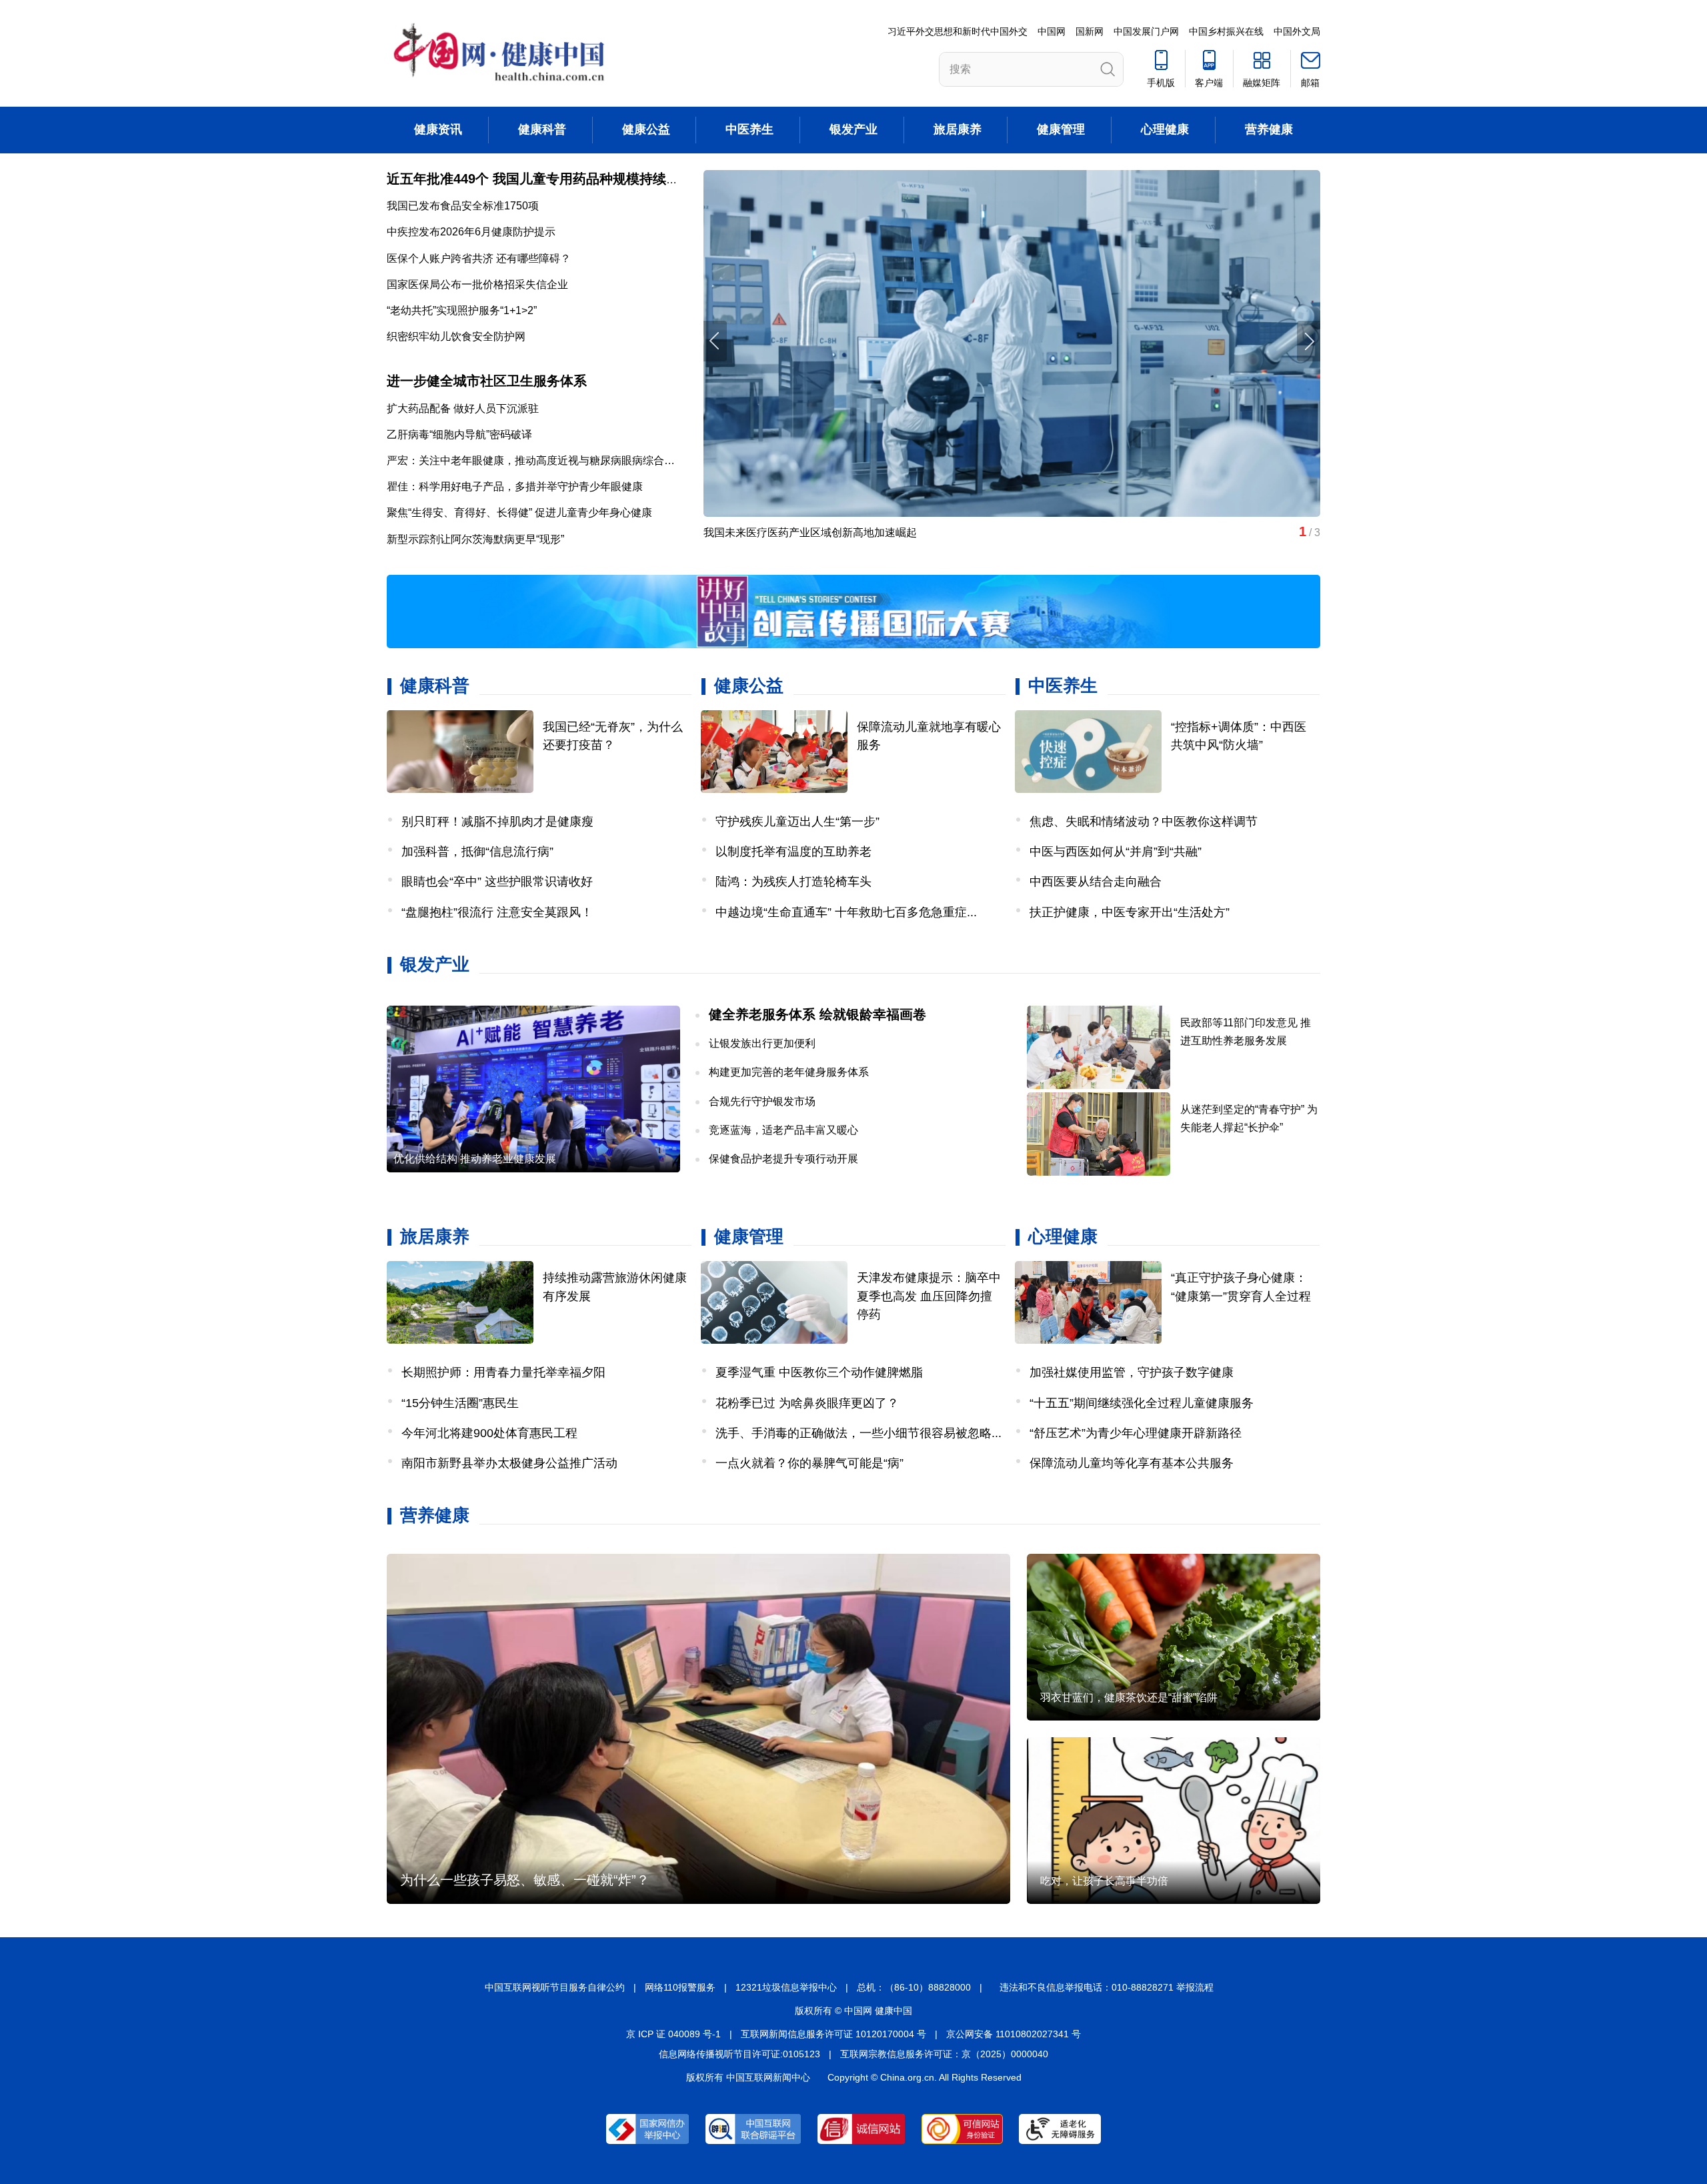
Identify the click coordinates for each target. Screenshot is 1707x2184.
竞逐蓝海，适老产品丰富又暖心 (783, 1130)
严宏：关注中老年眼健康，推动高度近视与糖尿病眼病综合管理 (536, 460)
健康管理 (1061, 129)
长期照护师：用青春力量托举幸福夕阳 (503, 1372)
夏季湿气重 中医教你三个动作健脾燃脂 (819, 1372)
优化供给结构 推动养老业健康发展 (475, 1159)
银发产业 (853, 129)
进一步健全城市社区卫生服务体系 (487, 381)
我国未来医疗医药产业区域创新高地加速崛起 (810, 532)
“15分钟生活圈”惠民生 (460, 1403)
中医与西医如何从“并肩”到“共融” (1116, 852)
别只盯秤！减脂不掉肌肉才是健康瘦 (497, 822)
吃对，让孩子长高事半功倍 (1104, 1881)
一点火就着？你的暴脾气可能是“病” (809, 1463)
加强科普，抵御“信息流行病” (477, 852)
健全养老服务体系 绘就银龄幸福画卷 (817, 1014)
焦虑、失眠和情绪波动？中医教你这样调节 (1144, 822)
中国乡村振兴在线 (1226, 31)
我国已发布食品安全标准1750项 (463, 206)
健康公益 (646, 129)
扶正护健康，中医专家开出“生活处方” (1130, 912)
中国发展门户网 (1146, 31)
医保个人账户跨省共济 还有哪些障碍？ (479, 258)
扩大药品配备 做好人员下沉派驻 (463, 408)
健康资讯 (438, 129)
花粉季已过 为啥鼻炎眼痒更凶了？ (807, 1403)
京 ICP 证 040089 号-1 (673, 2034)
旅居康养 (958, 129)
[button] (1309, 341)
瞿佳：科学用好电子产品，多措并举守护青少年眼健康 (515, 486)
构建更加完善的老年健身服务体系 (789, 1072)
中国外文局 (1297, 31)
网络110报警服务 (680, 1987)
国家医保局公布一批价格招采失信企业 (477, 284)
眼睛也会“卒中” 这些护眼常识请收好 (497, 882)
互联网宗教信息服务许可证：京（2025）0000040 (944, 2054)
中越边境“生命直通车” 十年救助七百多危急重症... (846, 912)
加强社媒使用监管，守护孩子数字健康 (1132, 1372)
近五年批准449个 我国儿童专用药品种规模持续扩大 (540, 179)
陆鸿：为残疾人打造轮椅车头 (793, 882)
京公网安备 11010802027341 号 (1014, 2034)
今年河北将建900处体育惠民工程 (489, 1433)
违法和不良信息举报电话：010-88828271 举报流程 (1107, 1987)
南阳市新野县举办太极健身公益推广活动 (509, 1463)
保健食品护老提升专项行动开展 (783, 1159)
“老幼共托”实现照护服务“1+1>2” (462, 310)
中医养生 (749, 129)
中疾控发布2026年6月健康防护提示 (471, 232)
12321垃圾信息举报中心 (786, 1987)
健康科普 (542, 129)
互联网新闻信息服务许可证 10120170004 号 (833, 2034)
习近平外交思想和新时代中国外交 (958, 31)
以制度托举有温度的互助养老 (793, 852)
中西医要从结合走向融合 (1096, 882)
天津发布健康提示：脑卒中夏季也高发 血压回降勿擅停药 (929, 1296)
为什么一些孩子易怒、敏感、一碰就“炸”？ (525, 1880)
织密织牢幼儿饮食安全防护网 (456, 336)
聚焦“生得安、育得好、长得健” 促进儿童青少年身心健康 (519, 512)
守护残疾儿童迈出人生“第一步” (797, 822)
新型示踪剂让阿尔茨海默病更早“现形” (475, 539)
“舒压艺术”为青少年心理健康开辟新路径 (1136, 1433)
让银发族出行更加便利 (762, 1043)
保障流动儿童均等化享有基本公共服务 (1132, 1463)
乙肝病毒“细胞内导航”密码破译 (459, 434)
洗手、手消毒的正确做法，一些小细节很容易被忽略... (859, 1433)
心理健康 (1165, 129)
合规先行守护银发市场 (762, 1101)
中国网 (1052, 31)
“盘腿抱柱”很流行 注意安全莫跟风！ (497, 912)
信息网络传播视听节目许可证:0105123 (739, 2054)
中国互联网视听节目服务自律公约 (555, 1987)
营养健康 (1269, 129)
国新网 (1090, 31)
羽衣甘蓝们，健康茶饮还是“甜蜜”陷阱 (1129, 1698)
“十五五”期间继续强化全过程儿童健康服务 (1142, 1403)
